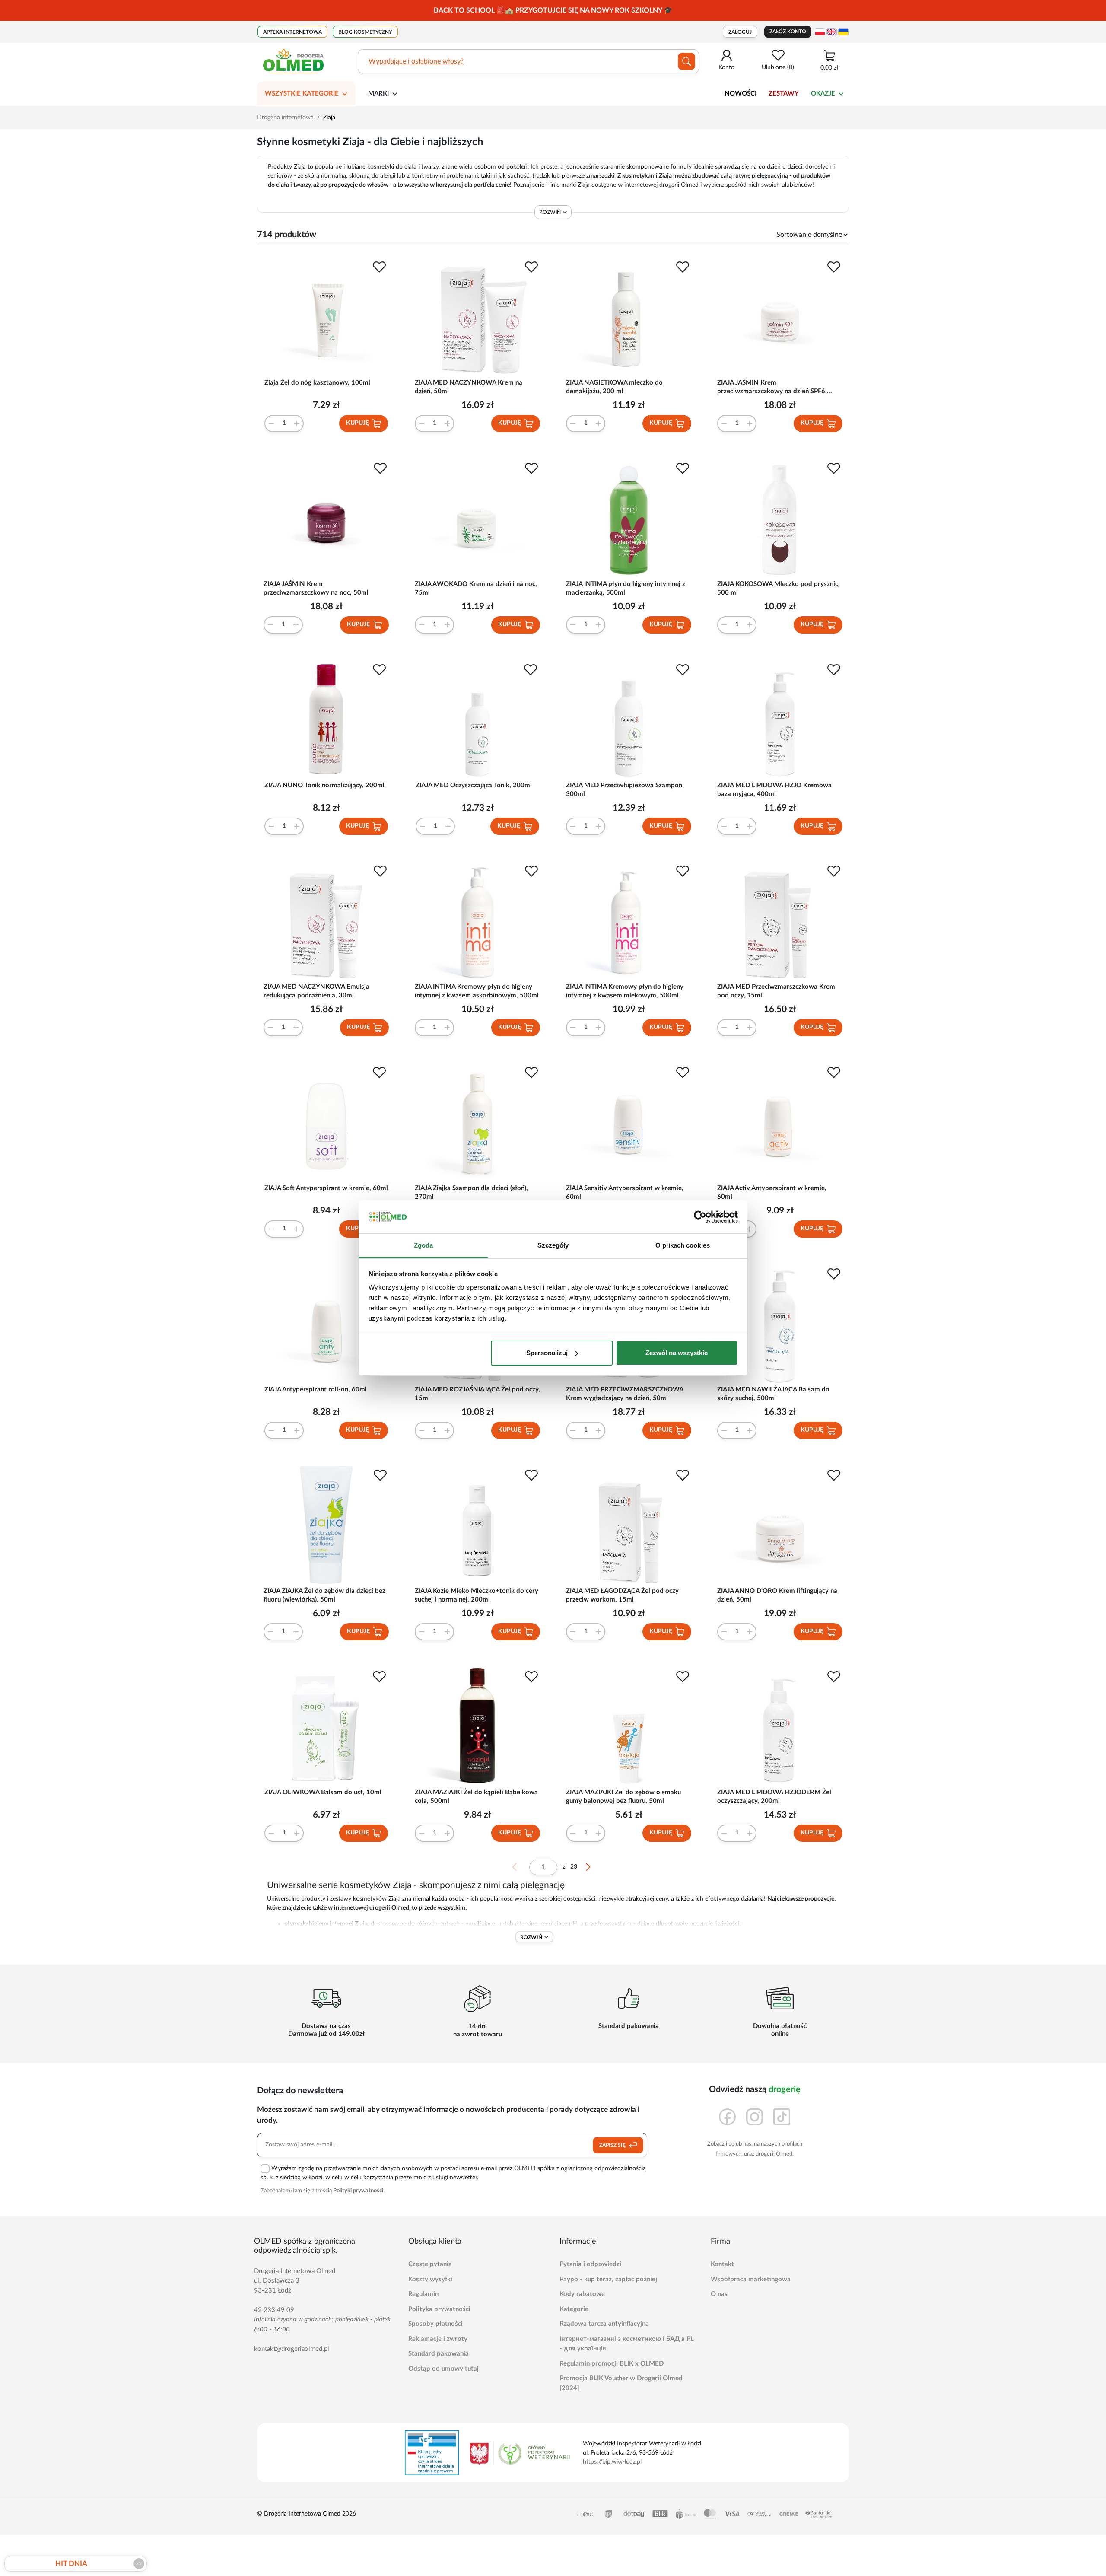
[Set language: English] (832, 32)
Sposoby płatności (435, 2324)
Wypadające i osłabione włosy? (416, 61)
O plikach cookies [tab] (683, 1245)
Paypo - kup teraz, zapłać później (608, 2279)
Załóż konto (788, 32)
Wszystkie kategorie (302, 94)
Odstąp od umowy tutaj (443, 2369)
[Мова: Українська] (843, 32)
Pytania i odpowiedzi (590, 2264)
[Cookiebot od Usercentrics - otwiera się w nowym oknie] (700, 1217)
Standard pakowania (439, 2354)
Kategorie (574, 2309)
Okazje (823, 94)
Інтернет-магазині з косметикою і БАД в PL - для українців (627, 2344)
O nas (719, 2294)
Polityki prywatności (358, 2191)
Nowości (741, 94)
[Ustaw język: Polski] (820, 32)
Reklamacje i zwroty (438, 2339)
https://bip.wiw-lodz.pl (612, 2462)
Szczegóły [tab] (553, 1245)
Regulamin (423, 2294)
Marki (378, 94)
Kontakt (722, 2264)
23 (574, 1867)
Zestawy (784, 94)
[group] (553, 10)
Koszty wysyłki (430, 2279)
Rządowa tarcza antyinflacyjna (604, 2324)
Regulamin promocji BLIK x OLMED (612, 2364)
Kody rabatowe (582, 2294)
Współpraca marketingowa (751, 2279)
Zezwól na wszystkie (677, 1353)
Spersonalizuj (547, 1353)
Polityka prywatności (439, 2309)
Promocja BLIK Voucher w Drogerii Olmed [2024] (621, 2383)
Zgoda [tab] (424, 1245)
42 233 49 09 (274, 2310)
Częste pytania (430, 2264)
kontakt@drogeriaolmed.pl (292, 2349)
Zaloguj (740, 32)
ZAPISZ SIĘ (613, 2145)
